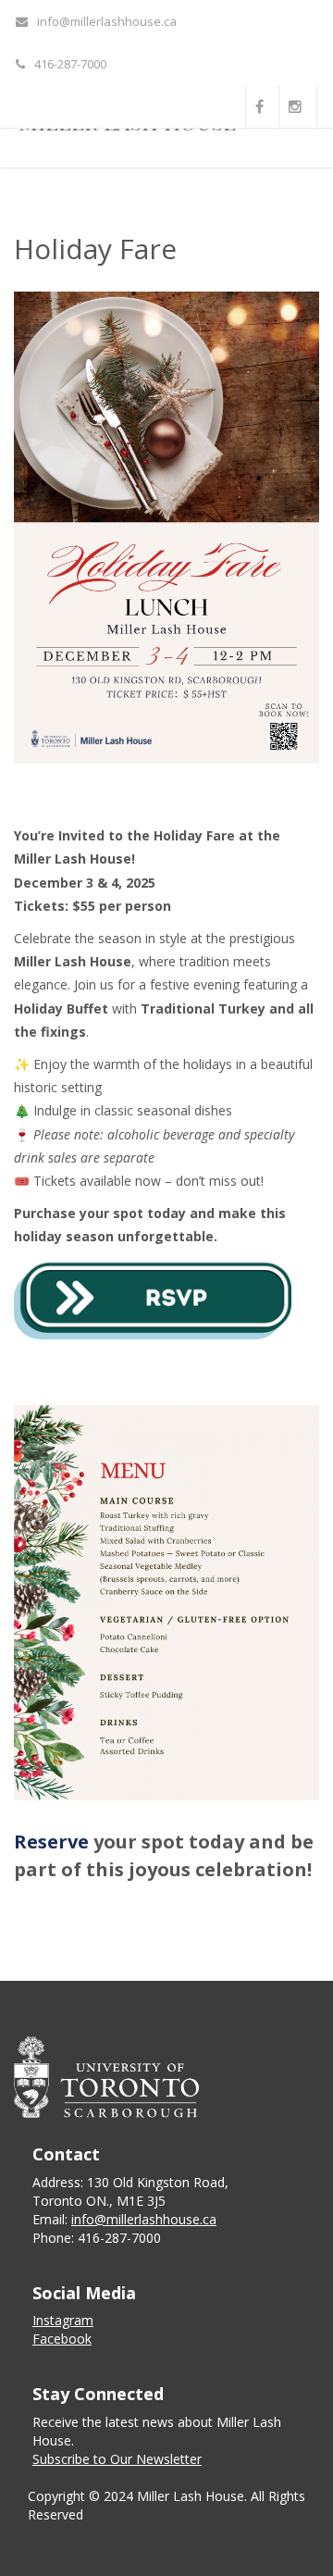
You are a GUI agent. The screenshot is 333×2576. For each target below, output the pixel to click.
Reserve (51, 1842)
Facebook (62, 2339)
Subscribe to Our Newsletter (117, 2459)
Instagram (63, 2320)
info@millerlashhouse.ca (107, 21)
